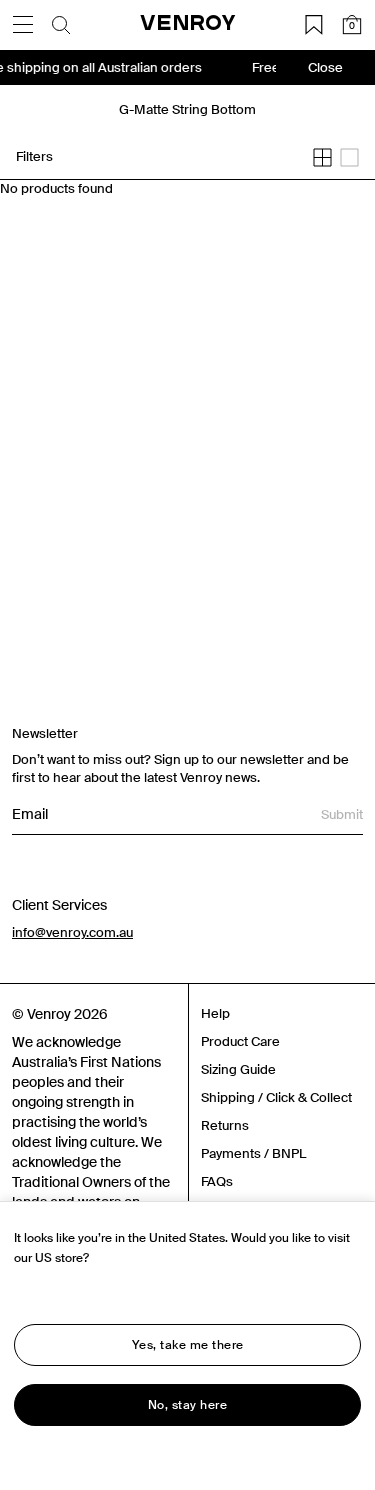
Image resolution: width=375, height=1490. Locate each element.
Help (215, 1013)
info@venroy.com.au (72, 932)
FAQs (217, 1181)
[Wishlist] (314, 25)
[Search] (61, 25)
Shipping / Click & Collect (276, 1097)
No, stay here (188, 1405)
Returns (225, 1125)
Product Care (240, 1041)
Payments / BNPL (253, 1153)
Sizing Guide (238, 1069)
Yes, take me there (188, 1345)
